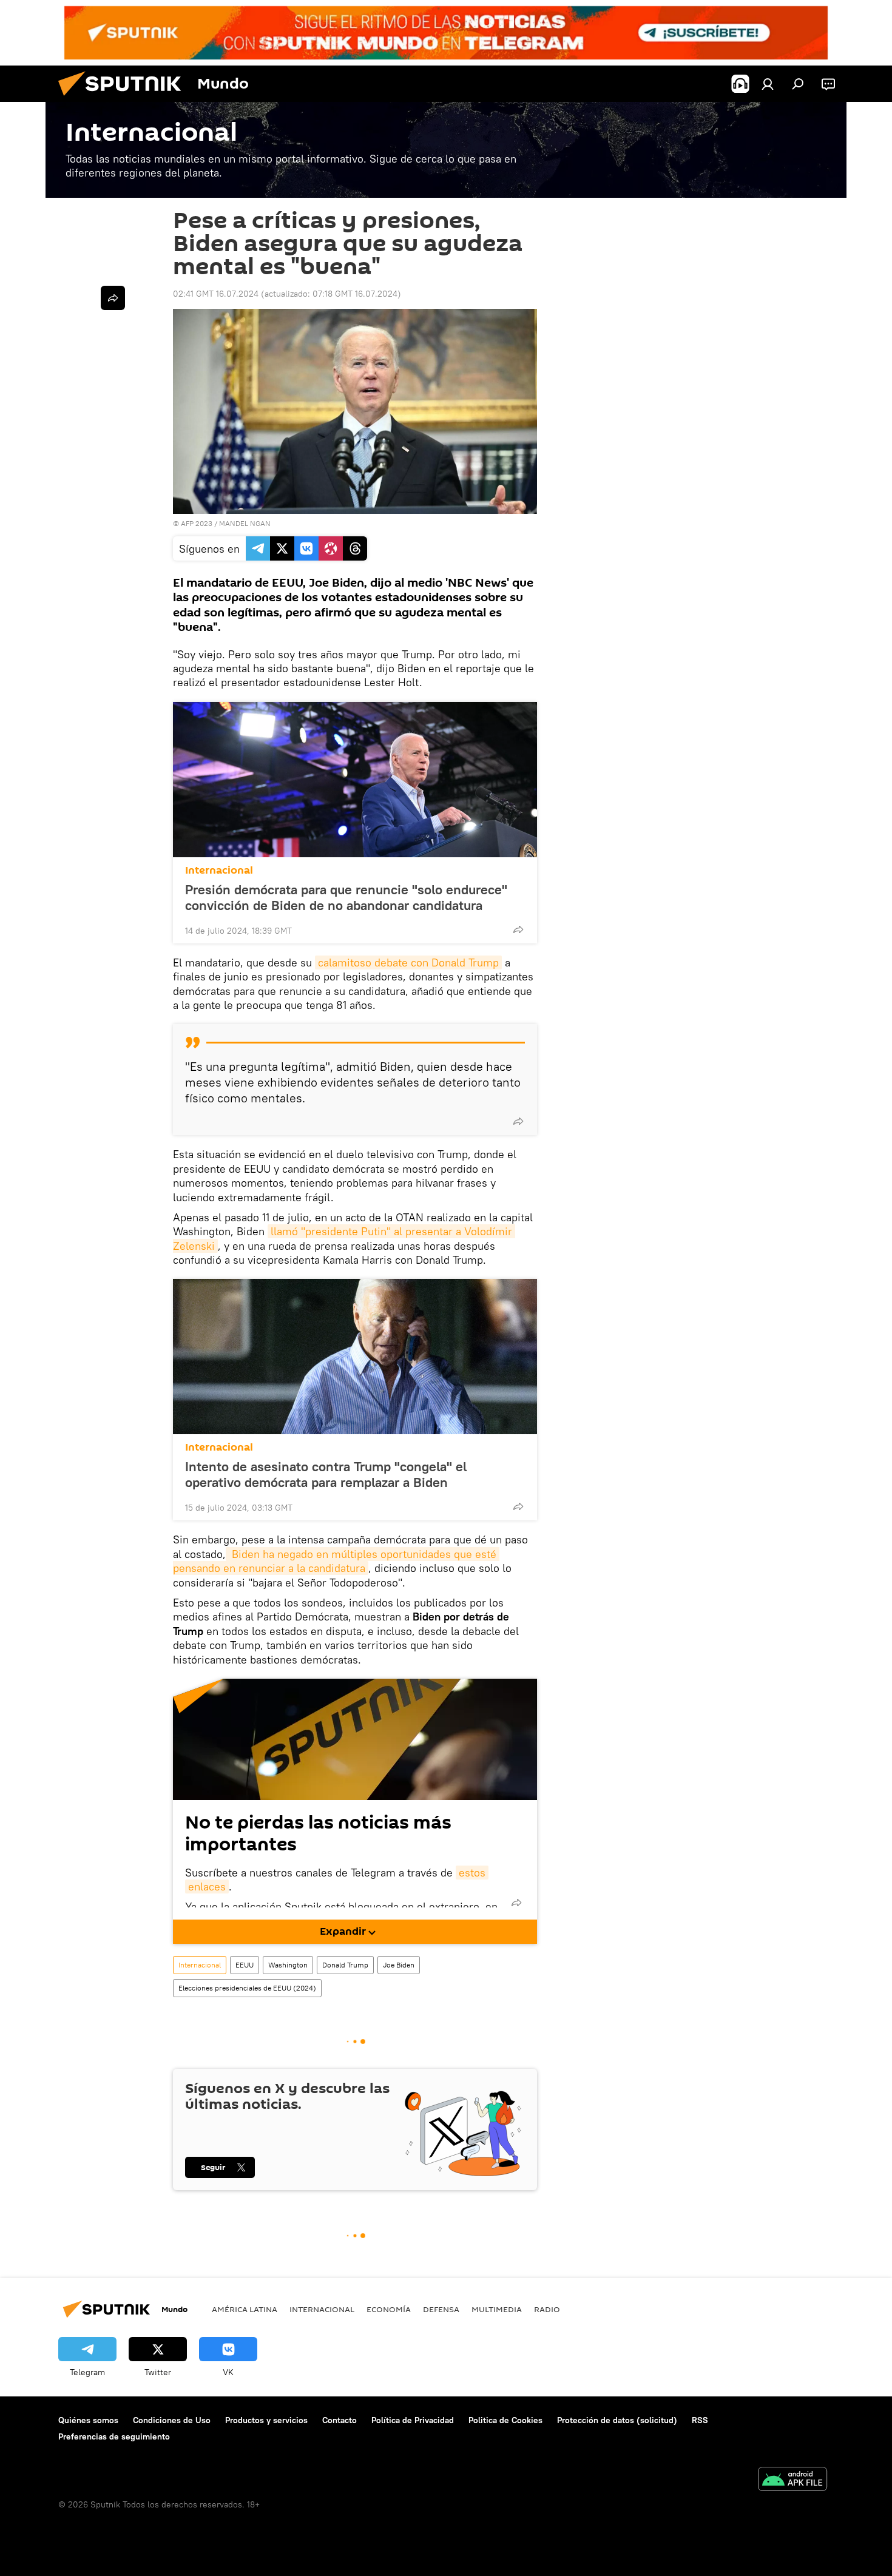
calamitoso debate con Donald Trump (408, 963)
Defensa (441, 2309)
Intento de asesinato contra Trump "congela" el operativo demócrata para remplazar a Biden (326, 1474)
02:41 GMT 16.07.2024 (216, 294)
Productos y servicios (266, 2420)
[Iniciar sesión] (768, 84)
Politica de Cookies (505, 2420)
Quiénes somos (88, 2420)
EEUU (245, 1965)
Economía (389, 2309)
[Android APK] (792, 2480)
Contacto (340, 2420)
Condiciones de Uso (172, 2420)
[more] (518, 929)
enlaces (207, 1886)
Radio (547, 2309)
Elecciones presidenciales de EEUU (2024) (247, 1988)
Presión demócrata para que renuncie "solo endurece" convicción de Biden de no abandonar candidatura (346, 897)
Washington (288, 1965)
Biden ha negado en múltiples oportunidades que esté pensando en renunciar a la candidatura (336, 1561)
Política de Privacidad (413, 2420)
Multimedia (497, 2309)
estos (472, 1873)
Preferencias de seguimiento (114, 2436)
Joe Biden (399, 1965)
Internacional (219, 870)
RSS (700, 2420)
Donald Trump (345, 1965)
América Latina (245, 2309)
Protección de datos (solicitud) (617, 2420)
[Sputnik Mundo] (124, 99)
